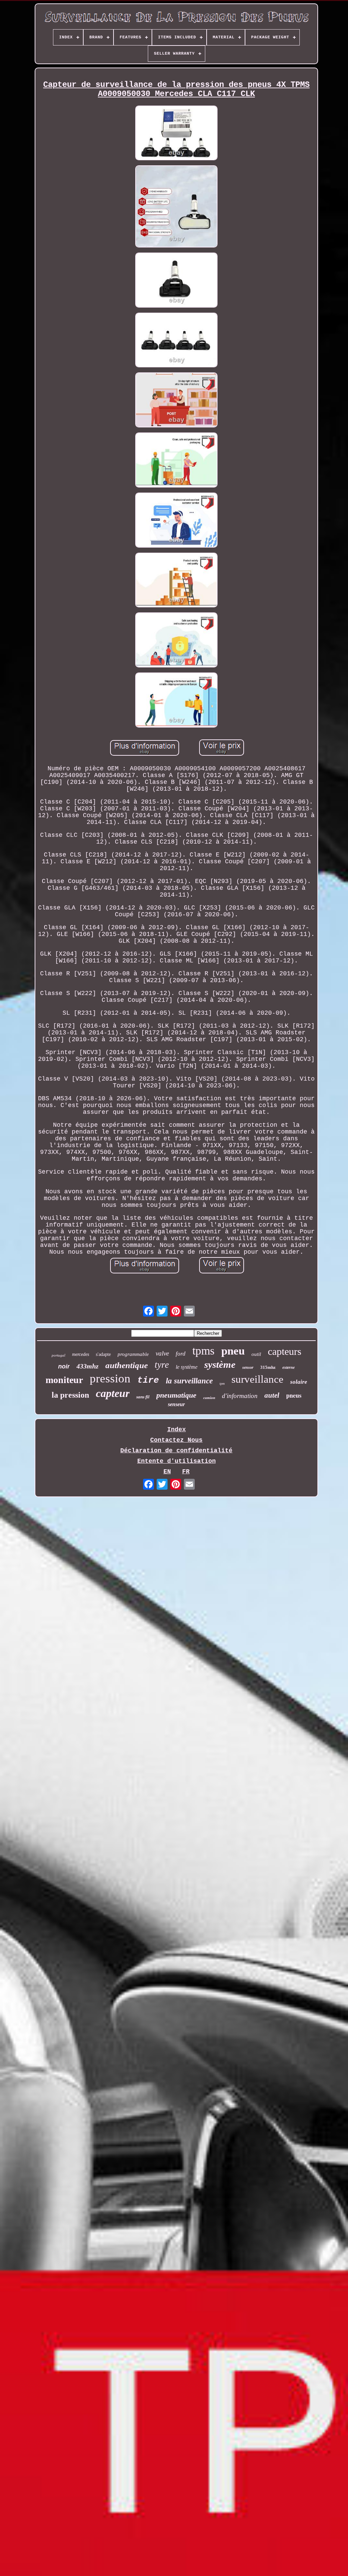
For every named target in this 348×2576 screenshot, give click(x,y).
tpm (222, 1384)
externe (289, 1367)
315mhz (268, 1367)
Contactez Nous (176, 1440)
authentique (127, 1365)
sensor (248, 1367)
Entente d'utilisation (177, 1461)
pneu (233, 1351)
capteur (113, 1393)
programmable (133, 1354)
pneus (294, 1395)
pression (110, 1378)
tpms (203, 1351)
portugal (58, 1355)
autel (272, 1395)
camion (209, 1398)
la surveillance (189, 1381)
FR (186, 1472)
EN (167, 1472)
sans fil (143, 1397)
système (220, 1364)
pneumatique (176, 1395)
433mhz (88, 1366)
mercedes (81, 1354)
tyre (162, 1365)
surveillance (257, 1379)
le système (187, 1367)
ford (181, 1354)
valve (162, 1353)
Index (177, 1430)
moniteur (64, 1380)
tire (148, 1380)
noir (64, 1366)
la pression (70, 1395)
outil (256, 1354)
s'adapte (103, 1354)
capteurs (285, 1351)
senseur (176, 1404)
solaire (299, 1382)
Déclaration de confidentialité (176, 1451)
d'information (240, 1396)
